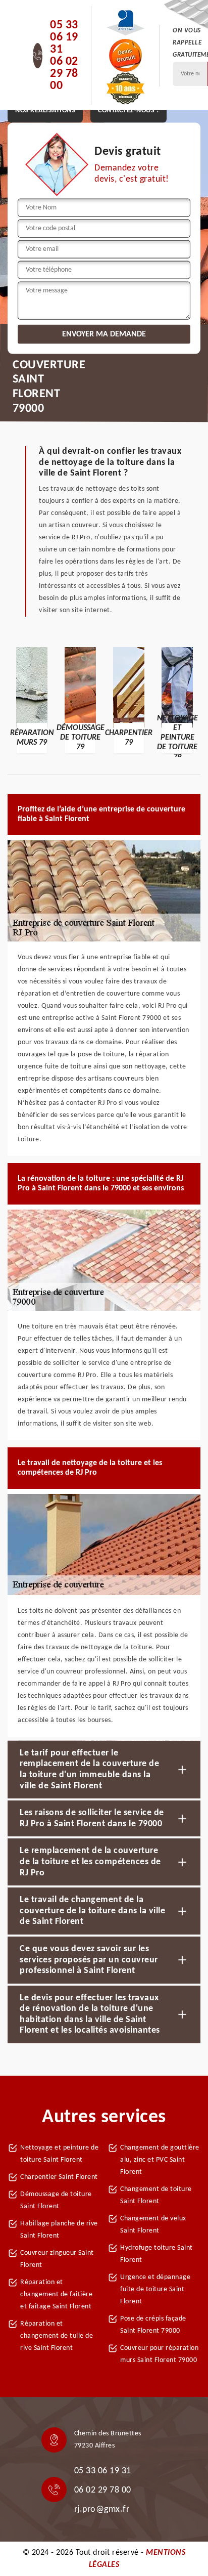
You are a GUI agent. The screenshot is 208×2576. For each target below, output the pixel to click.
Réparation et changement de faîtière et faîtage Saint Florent (56, 2294)
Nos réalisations (45, 111)
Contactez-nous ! (128, 111)
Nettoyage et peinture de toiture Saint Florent (59, 2154)
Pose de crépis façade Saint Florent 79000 (153, 2325)
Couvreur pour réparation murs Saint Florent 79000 (159, 2354)
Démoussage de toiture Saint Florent (56, 2200)
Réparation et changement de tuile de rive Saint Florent (57, 2336)
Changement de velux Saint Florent (153, 2225)
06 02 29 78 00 (64, 74)
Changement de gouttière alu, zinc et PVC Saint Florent (160, 2160)
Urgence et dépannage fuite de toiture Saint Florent (155, 2289)
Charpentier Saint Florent (59, 2177)
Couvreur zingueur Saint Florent (57, 2259)
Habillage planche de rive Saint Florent (59, 2230)
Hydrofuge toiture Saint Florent (157, 2254)
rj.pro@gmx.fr (102, 2509)
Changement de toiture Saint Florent (156, 2195)
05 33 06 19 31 (64, 37)
